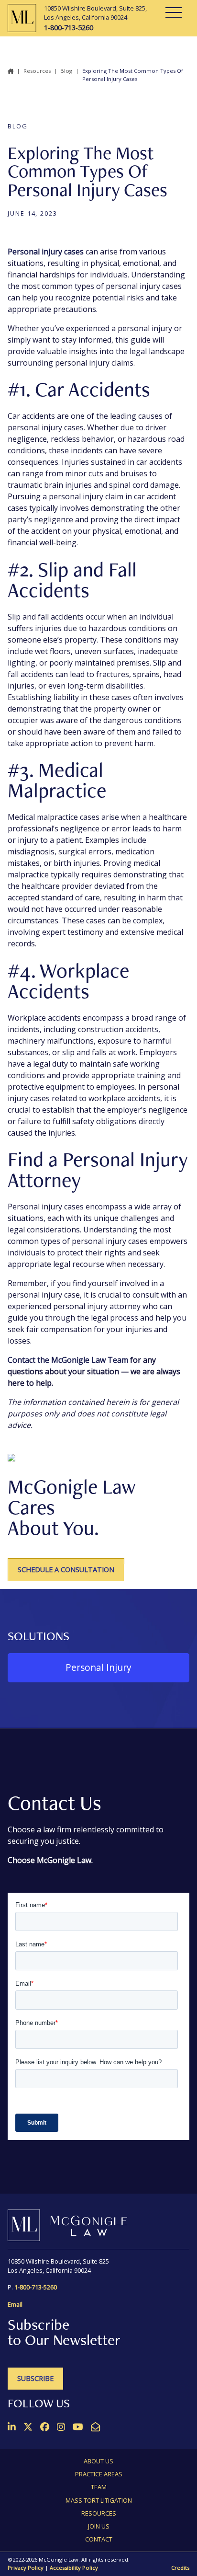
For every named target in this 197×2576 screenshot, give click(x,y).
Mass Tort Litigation (99, 2500)
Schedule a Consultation (66, 1570)
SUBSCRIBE (35, 2378)
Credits (180, 2568)
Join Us (99, 2526)
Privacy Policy (26, 2568)
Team (99, 2487)
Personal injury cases (46, 252)
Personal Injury (98, 1667)
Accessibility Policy (74, 2568)
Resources (37, 71)
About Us (98, 2461)
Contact (99, 2539)
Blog (66, 71)
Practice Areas (99, 2474)
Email (15, 2304)
